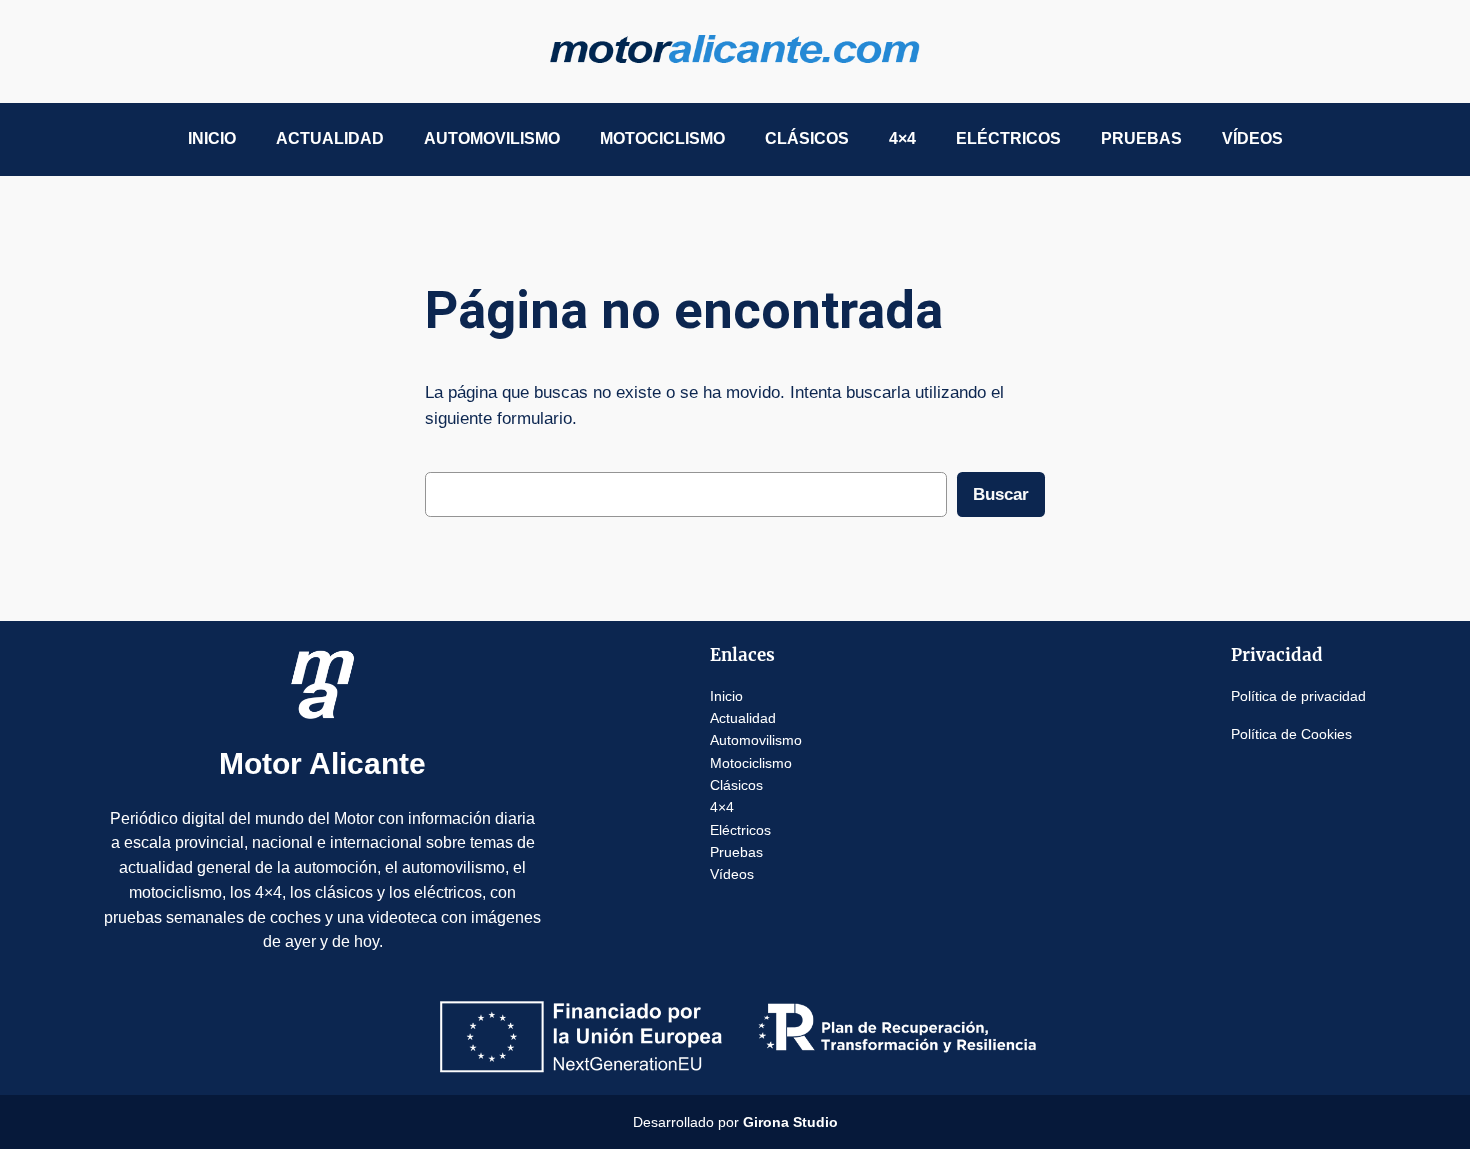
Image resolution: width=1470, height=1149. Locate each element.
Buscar (1001, 494)
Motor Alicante (322, 763)
